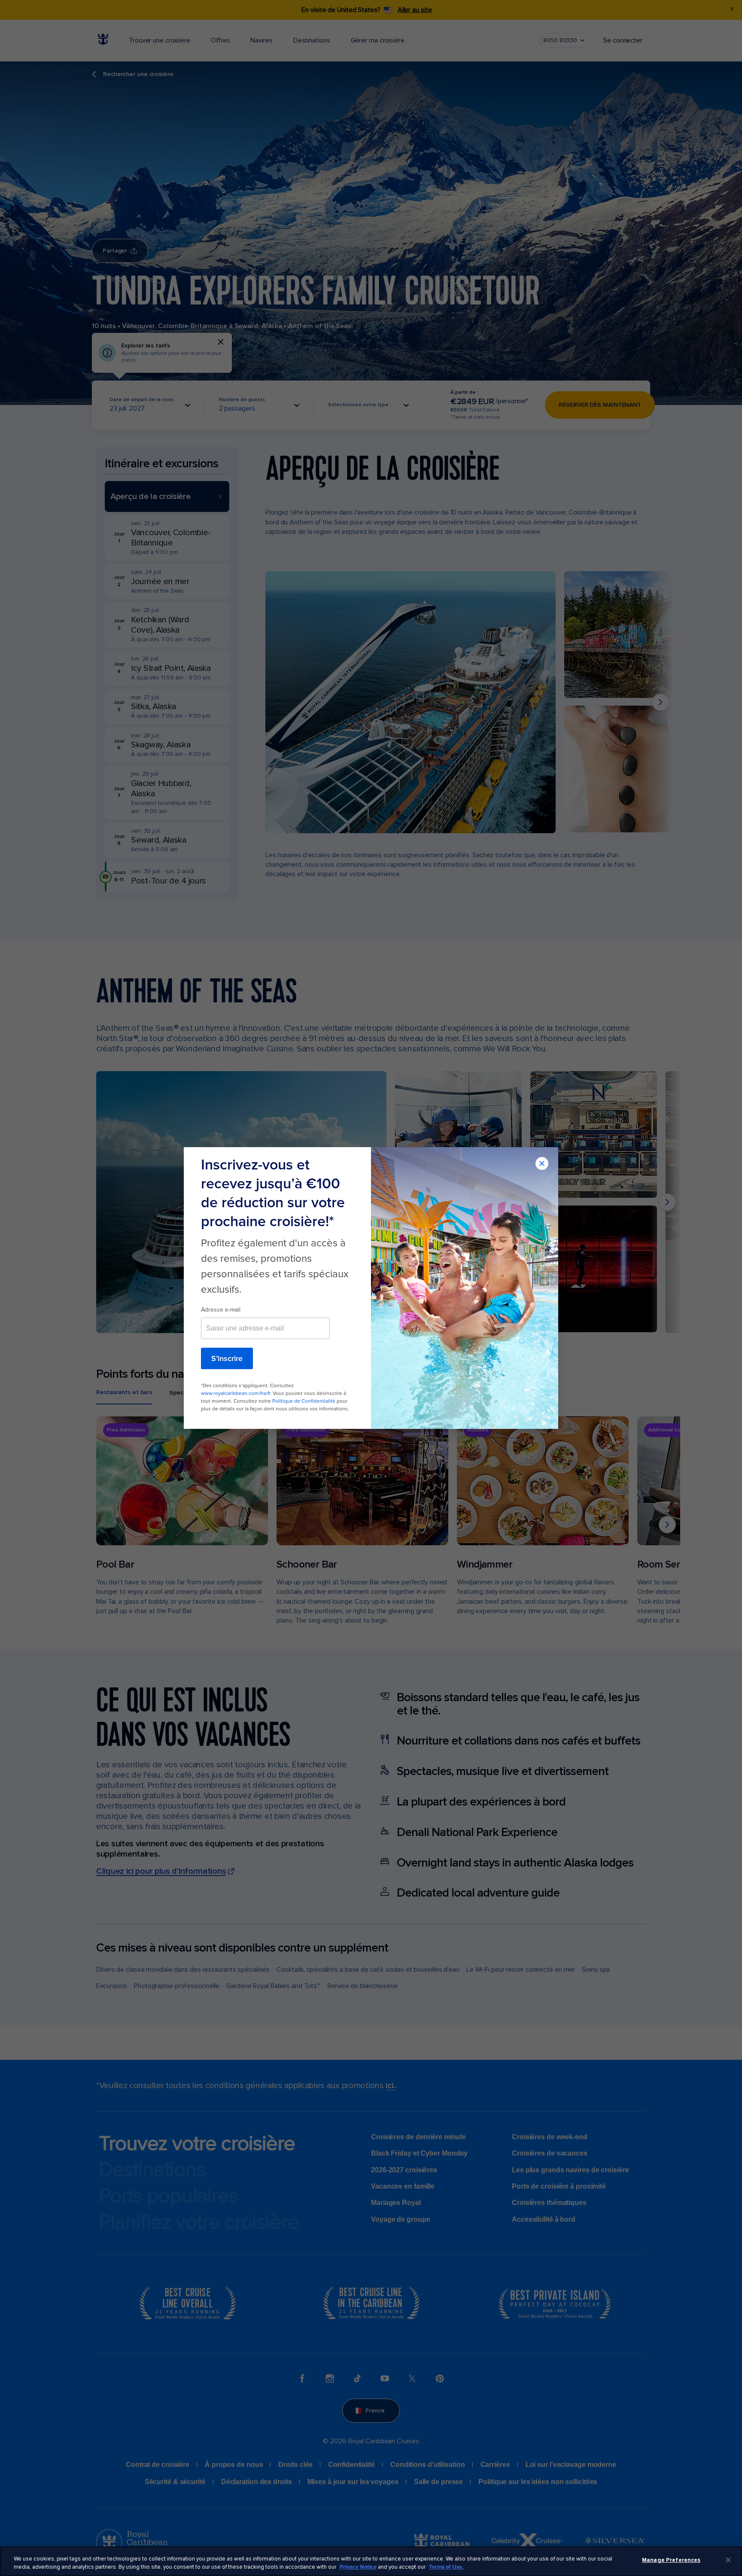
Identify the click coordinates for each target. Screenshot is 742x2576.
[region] (371, 2561)
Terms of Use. (446, 2567)
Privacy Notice (358, 2567)
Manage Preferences (671, 2560)
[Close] (728, 2560)
